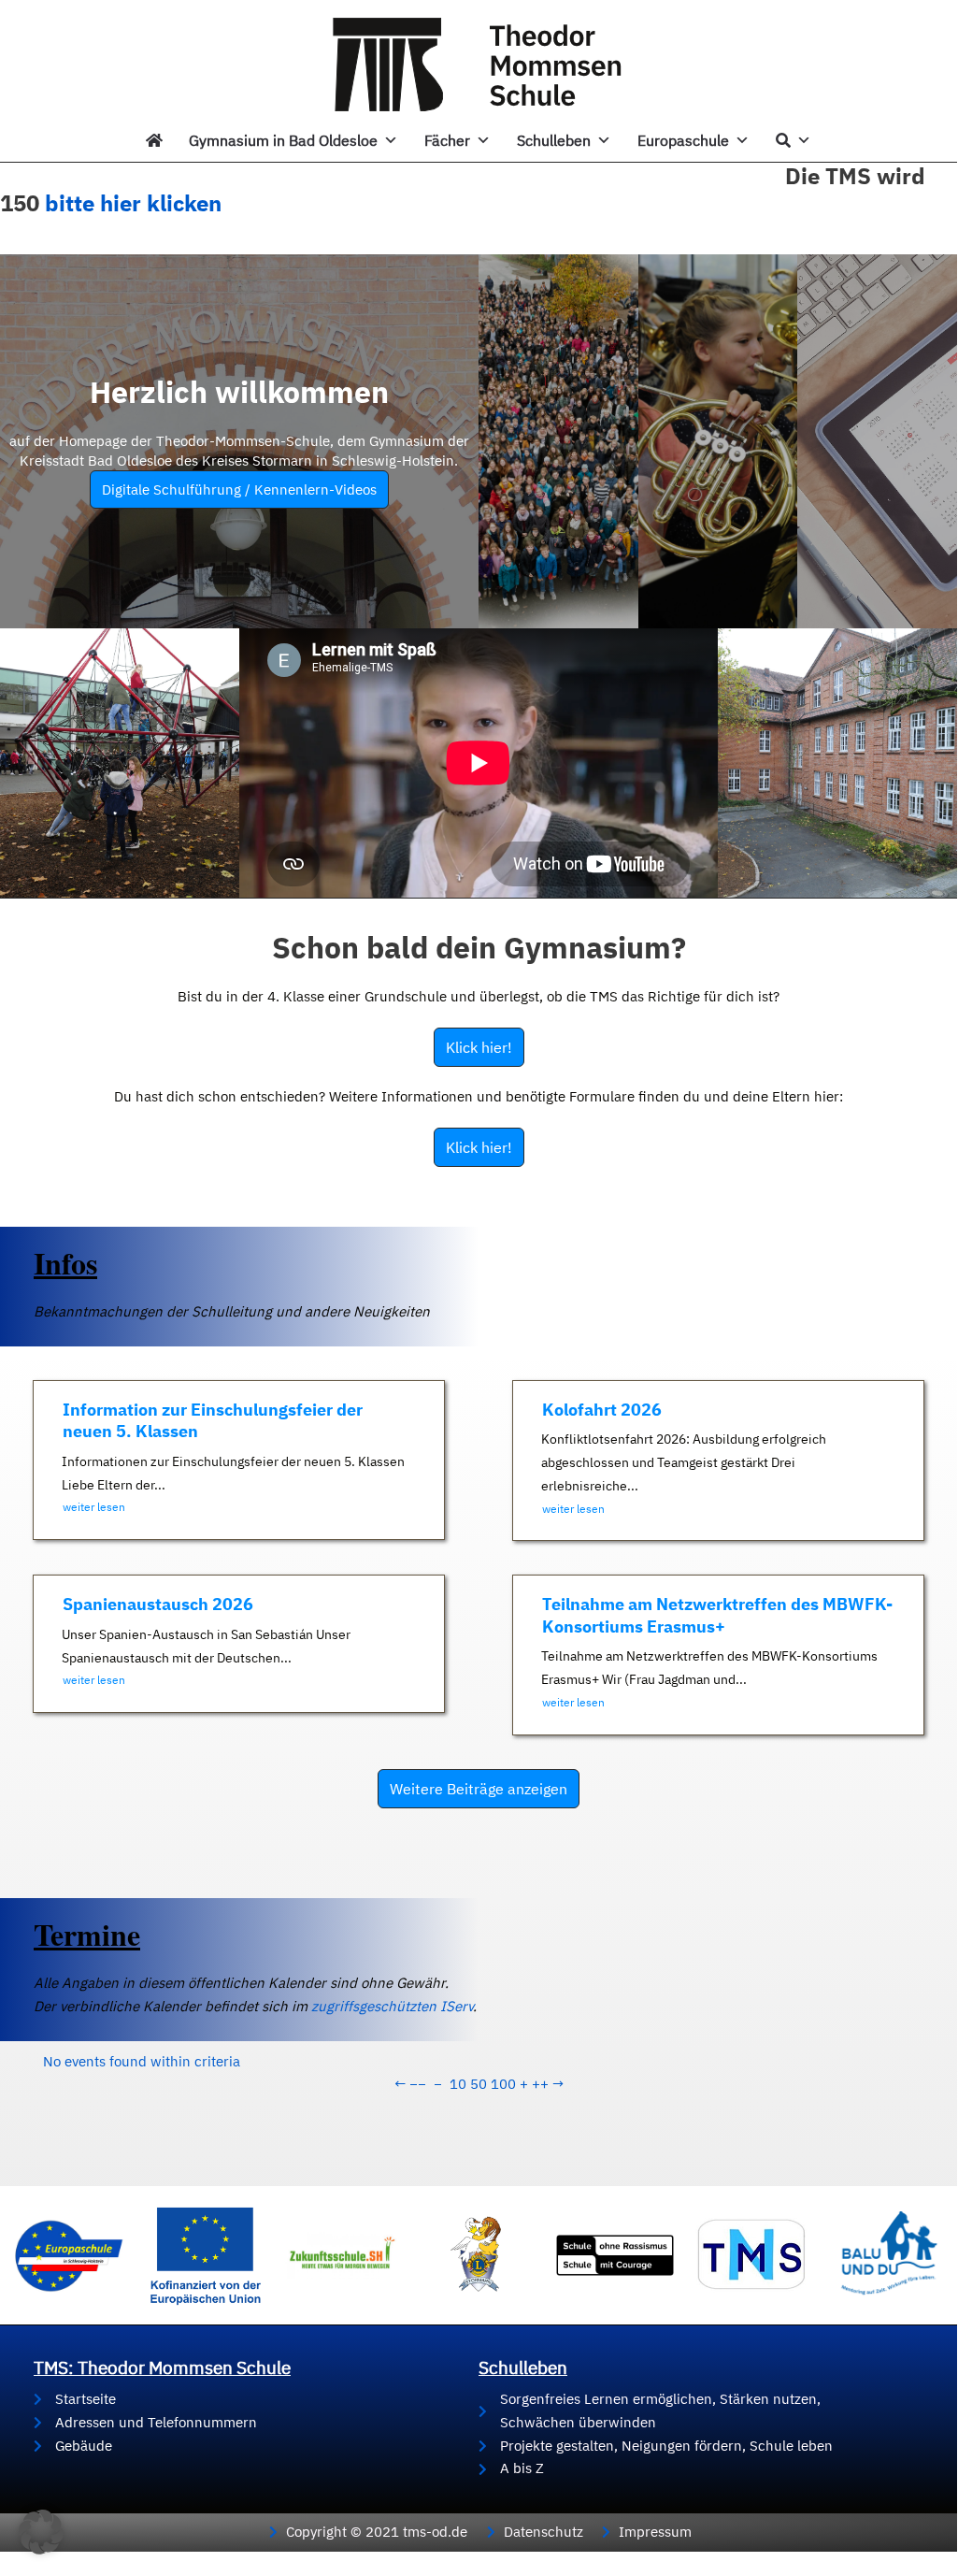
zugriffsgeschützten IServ (392, 2006)
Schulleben (554, 140)
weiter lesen (94, 1507)
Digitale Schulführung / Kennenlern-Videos (239, 489)
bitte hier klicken (133, 203)
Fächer (447, 140)
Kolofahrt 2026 (602, 1410)
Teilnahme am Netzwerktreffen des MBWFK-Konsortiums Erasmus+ (717, 1615)
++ (540, 2084)
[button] (41, 2532)
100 (503, 2084)
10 (458, 2084)
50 (479, 2084)
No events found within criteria (142, 2061)
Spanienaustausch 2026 (158, 1604)
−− (418, 2084)
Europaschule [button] (683, 140)
